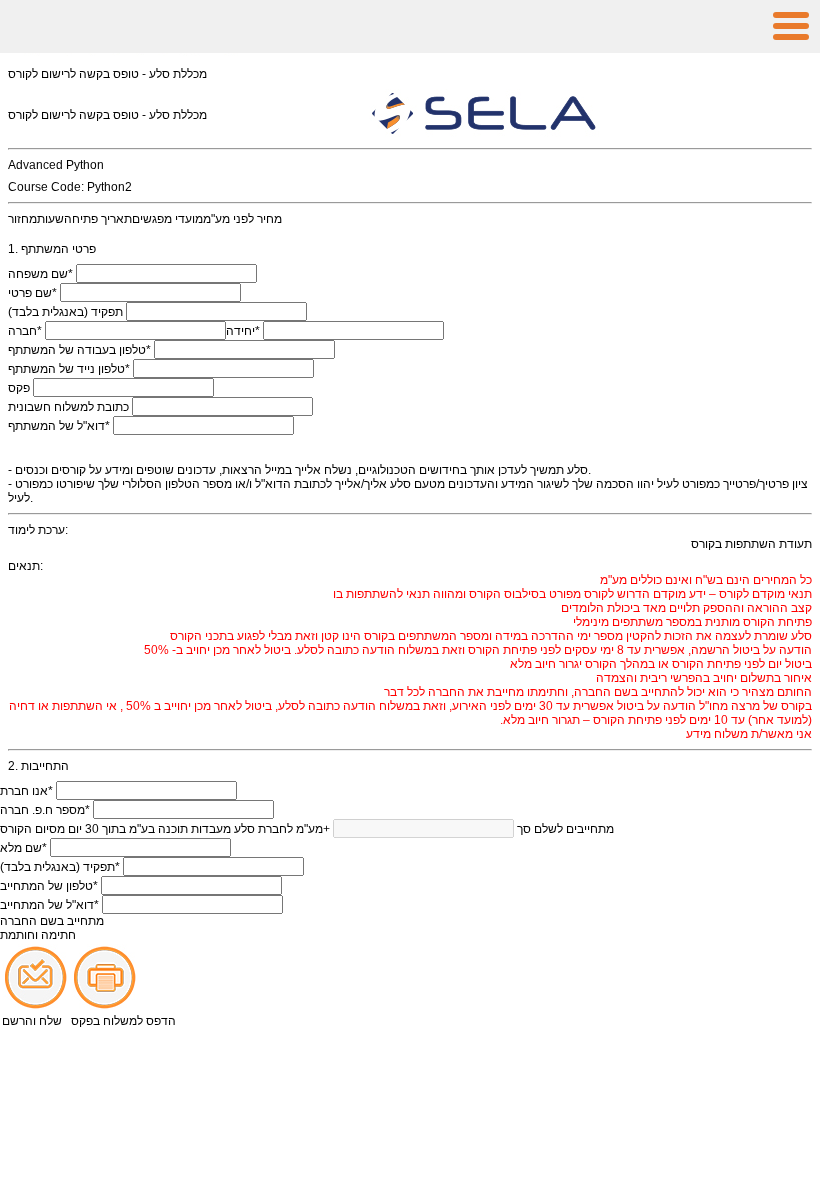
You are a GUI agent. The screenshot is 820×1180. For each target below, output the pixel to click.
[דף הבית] (410, 26)
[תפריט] (791, 27)
